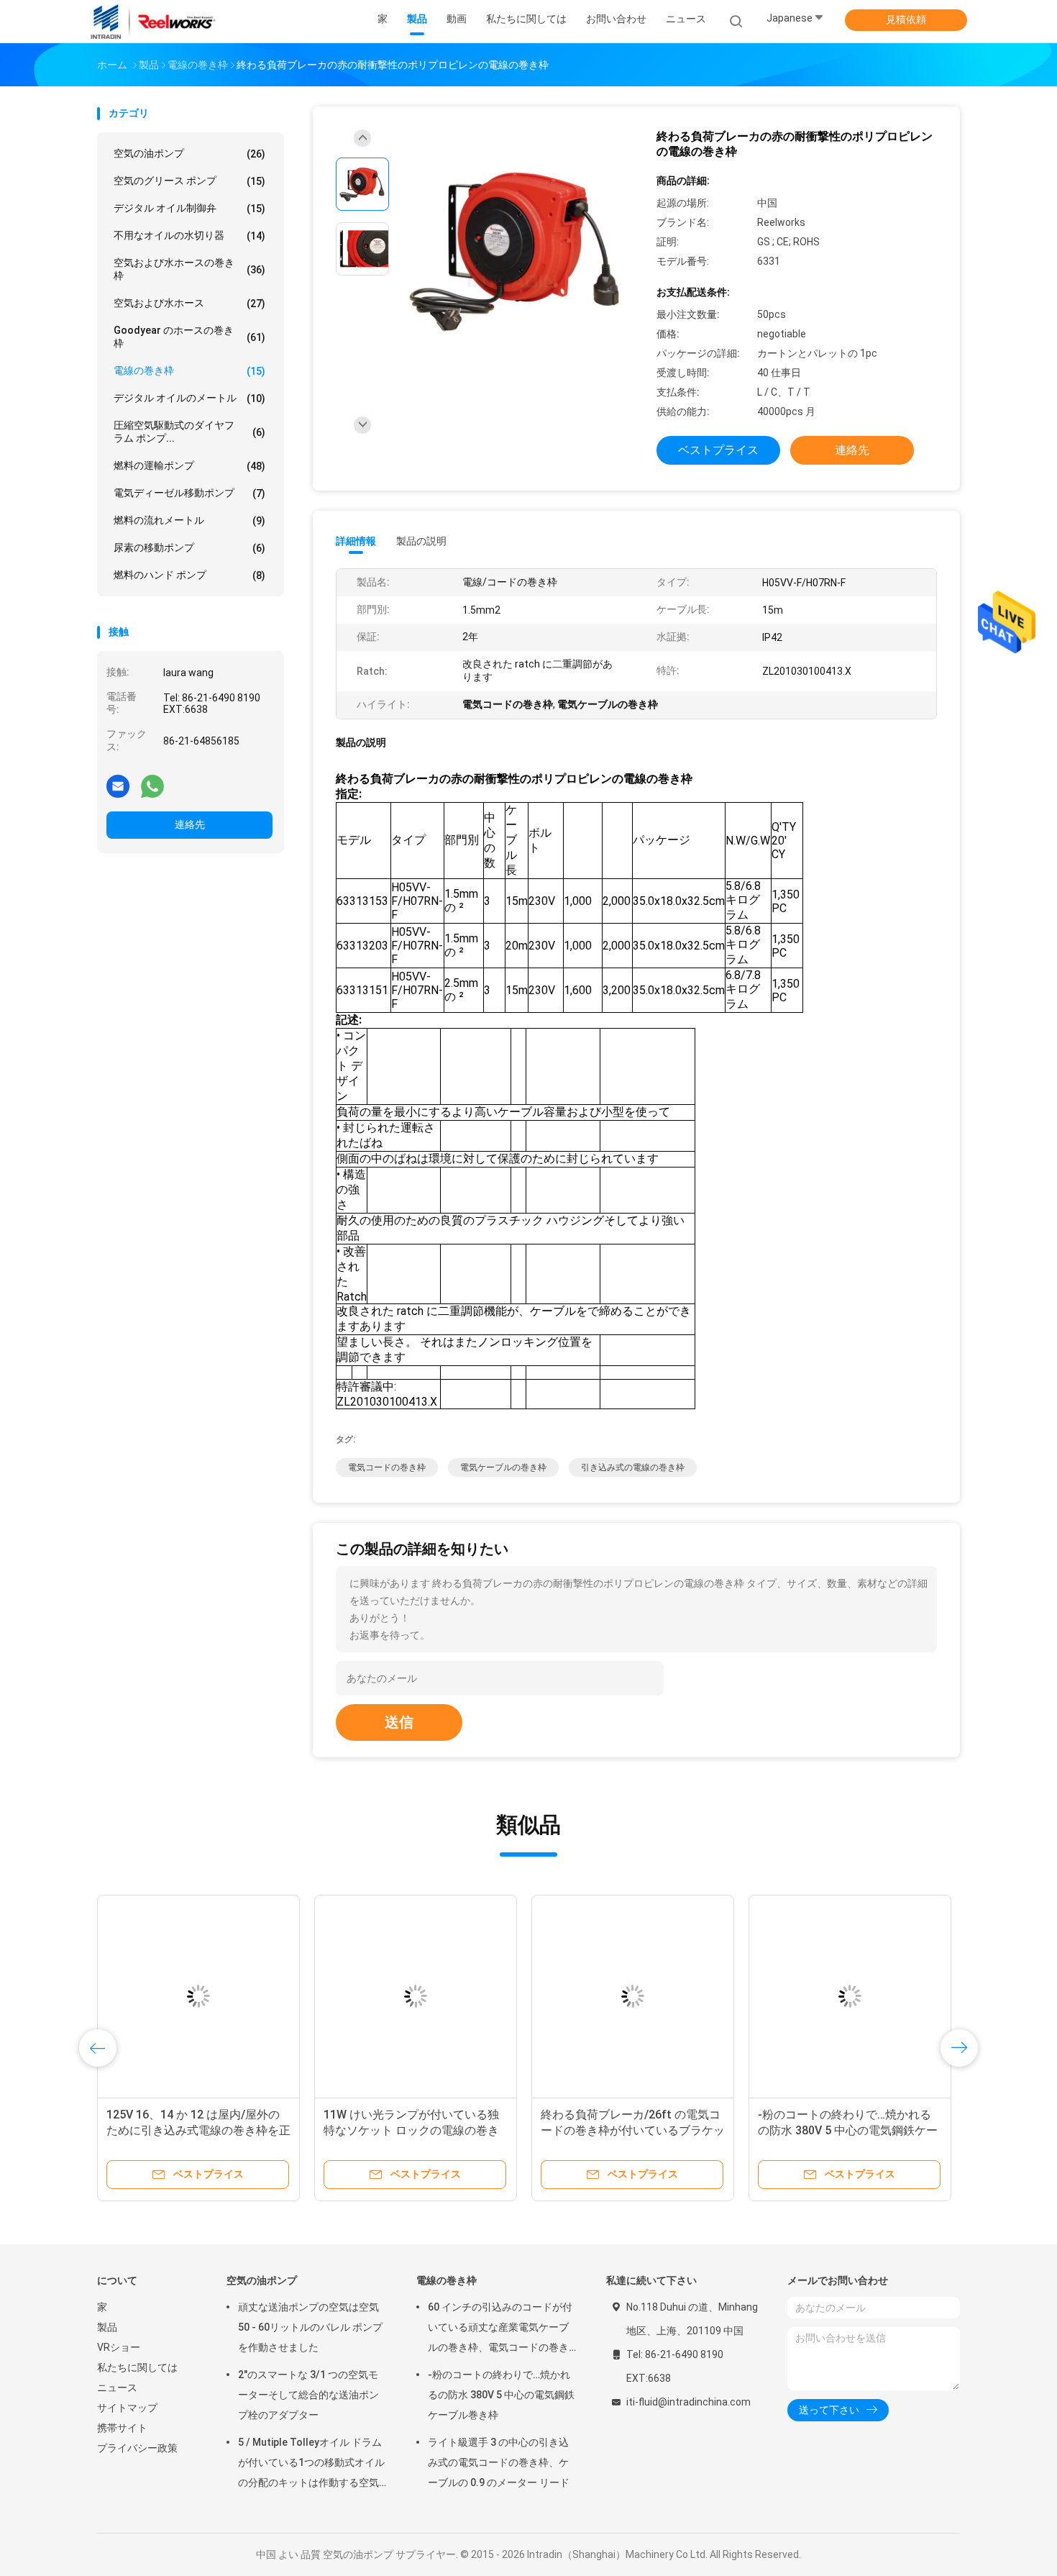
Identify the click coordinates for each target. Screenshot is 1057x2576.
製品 (107, 2327)
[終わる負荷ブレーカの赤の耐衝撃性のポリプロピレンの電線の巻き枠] (517, 251)
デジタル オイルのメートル (189, 398)
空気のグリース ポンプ (189, 181)
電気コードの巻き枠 (387, 1467)
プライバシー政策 (137, 2448)
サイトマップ (127, 2408)
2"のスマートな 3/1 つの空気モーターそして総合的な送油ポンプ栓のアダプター (308, 2395)
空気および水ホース (189, 303)
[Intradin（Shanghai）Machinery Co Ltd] (153, 22)
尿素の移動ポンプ (189, 548)
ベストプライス (718, 450)
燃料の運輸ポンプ (189, 466)
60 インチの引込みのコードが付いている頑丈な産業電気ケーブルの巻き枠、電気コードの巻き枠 (521, 2130)
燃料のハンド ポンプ (189, 575)
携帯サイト (122, 2428)
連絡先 (190, 824)
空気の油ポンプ (189, 154)
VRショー (119, 2347)
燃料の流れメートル (189, 520)
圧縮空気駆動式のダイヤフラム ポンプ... (189, 432)
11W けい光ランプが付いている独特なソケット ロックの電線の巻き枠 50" (966, 2130)
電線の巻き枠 (189, 371)
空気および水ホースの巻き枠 (189, 269)
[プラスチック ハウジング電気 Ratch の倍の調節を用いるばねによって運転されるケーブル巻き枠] (303, 1996)
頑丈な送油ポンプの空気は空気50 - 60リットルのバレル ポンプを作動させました (310, 2327)
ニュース (117, 2388)
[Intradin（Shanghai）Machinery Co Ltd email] (118, 786)
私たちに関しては (137, 2367)
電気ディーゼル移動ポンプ (189, 493)
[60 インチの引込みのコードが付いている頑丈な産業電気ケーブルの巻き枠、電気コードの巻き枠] (521, 1996)
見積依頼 (906, 19)
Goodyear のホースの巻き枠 (189, 337)
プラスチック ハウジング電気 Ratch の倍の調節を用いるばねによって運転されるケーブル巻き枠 (303, 2130)
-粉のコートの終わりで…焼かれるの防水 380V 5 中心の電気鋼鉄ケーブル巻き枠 (501, 2395)
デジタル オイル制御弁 (189, 208)
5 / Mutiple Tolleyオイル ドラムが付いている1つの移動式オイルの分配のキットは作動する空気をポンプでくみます (311, 2465)
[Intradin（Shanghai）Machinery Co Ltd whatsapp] (152, 786)
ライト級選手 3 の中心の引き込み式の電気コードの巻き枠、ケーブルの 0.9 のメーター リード (499, 2462)
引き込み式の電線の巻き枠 (633, 1467)
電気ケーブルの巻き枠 (503, 1467)
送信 (399, 1722)
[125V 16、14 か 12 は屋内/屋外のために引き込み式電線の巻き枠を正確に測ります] (754, 1996)
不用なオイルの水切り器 (189, 236)
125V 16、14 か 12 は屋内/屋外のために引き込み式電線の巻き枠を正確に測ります (754, 2130)
